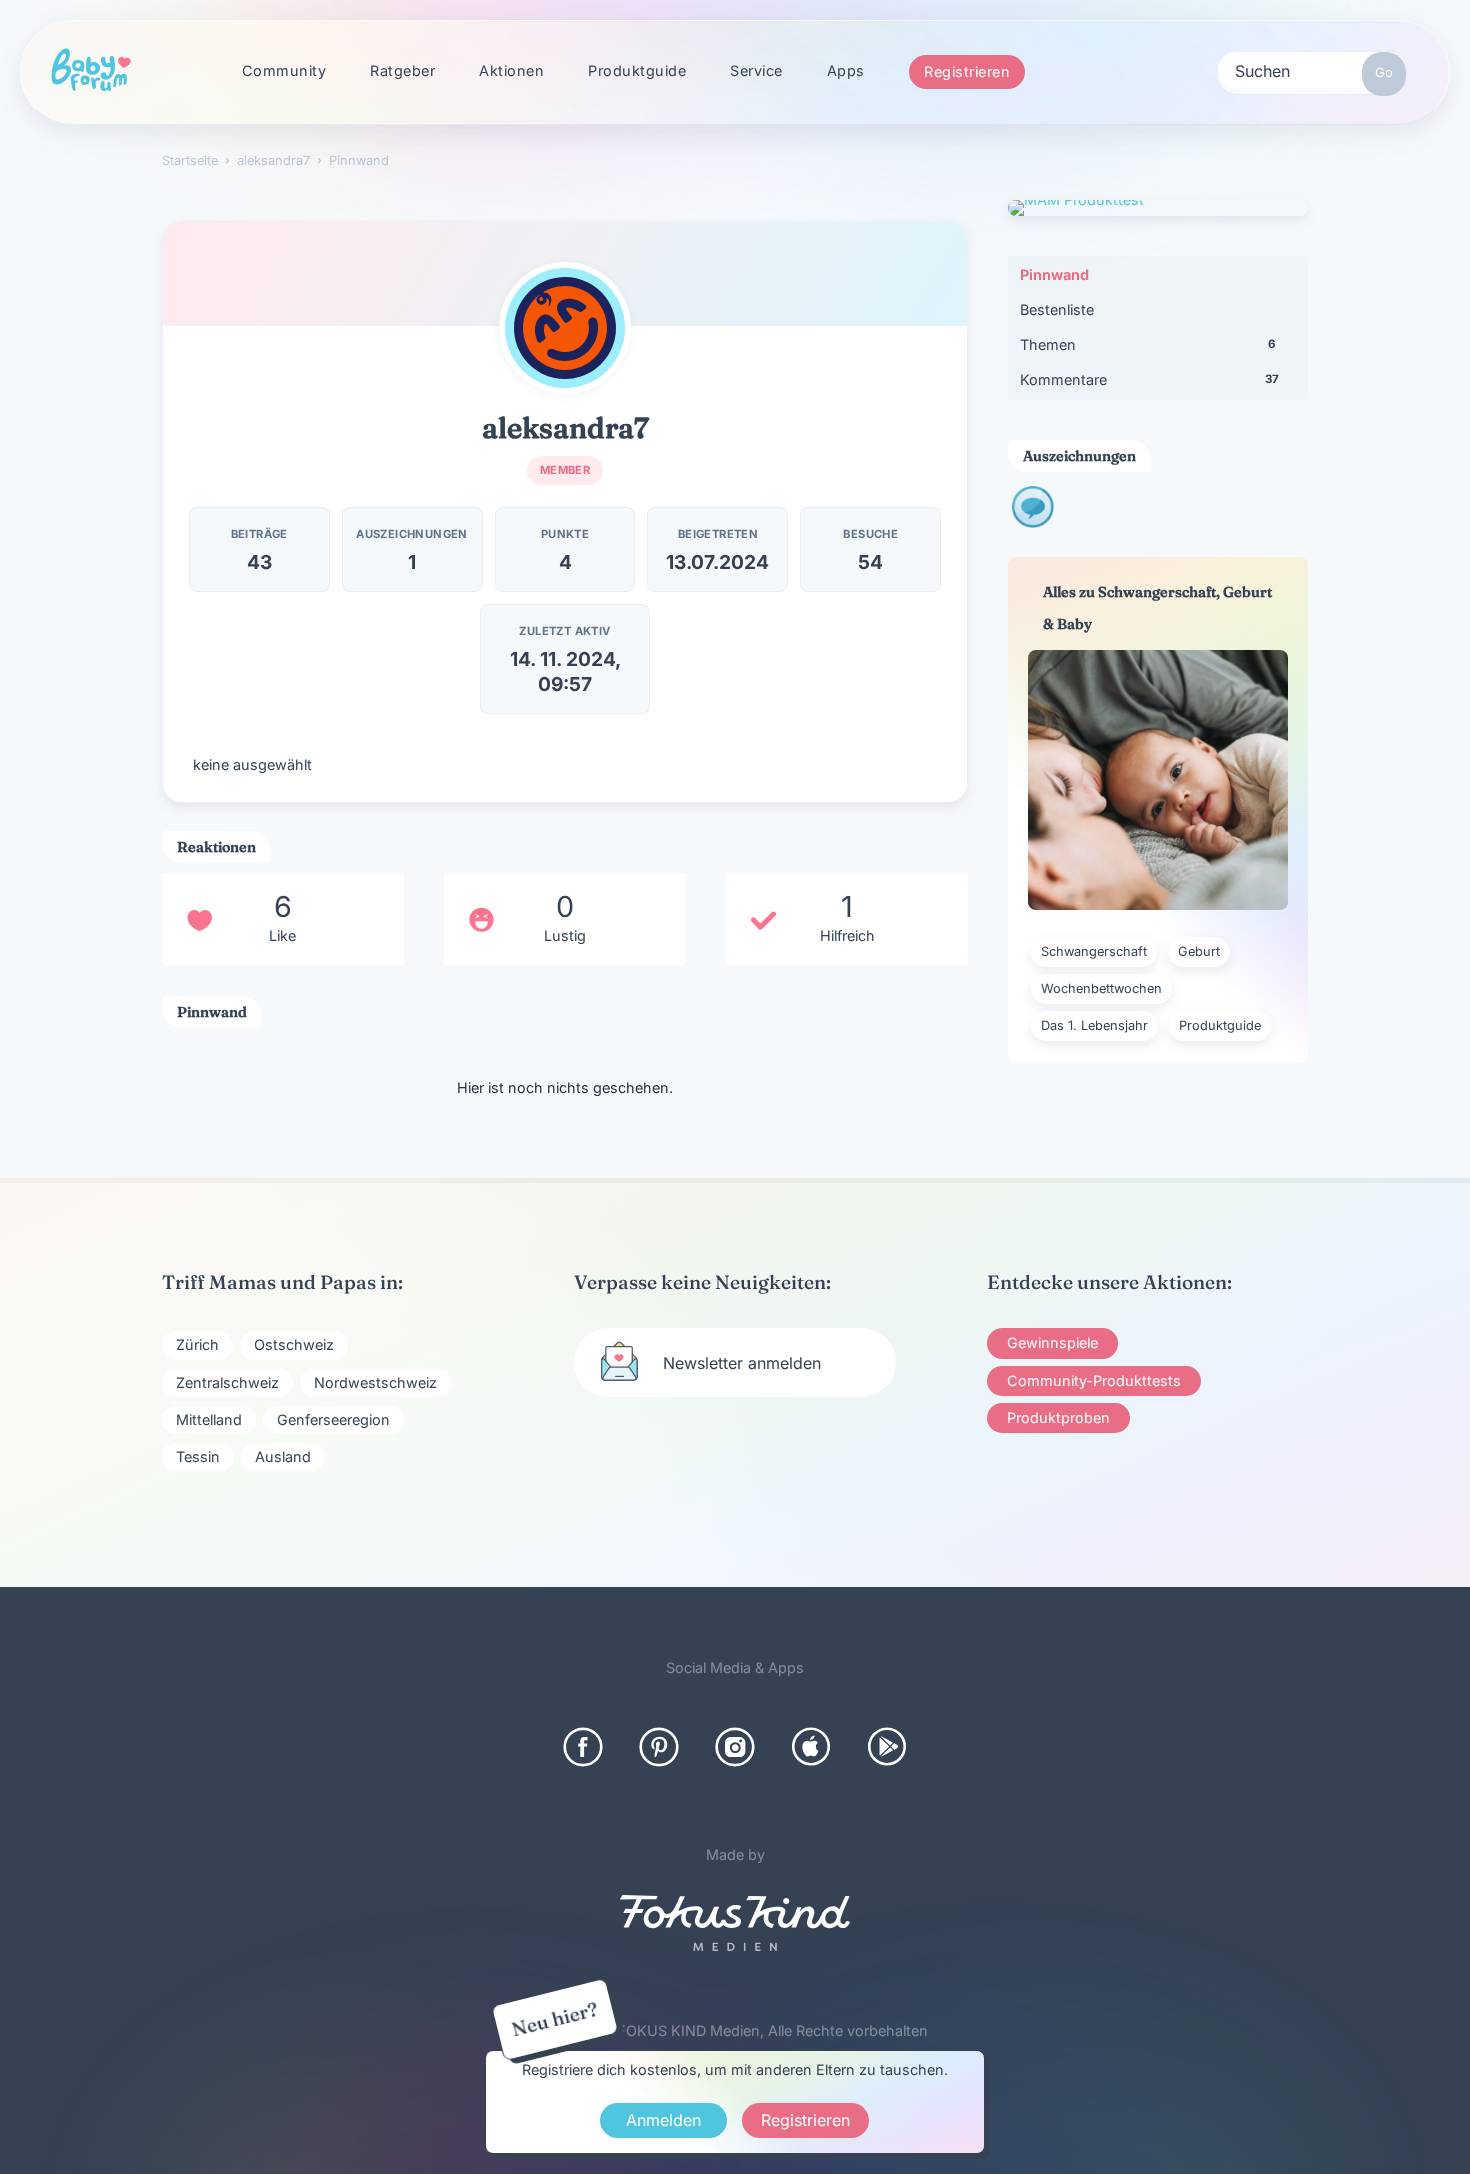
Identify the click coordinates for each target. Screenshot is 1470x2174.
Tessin (198, 1456)
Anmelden (663, 2120)
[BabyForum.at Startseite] (91, 71)
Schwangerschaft (1094, 951)
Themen (1147, 344)
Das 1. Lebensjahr (1094, 1025)
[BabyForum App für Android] (887, 1747)
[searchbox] (1312, 70)
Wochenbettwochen (1101, 988)
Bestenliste (1057, 309)
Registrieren (967, 71)
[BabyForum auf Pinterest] (659, 1747)
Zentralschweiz (227, 1382)
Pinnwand (1054, 274)
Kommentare (1149, 379)
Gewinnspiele (1052, 1342)
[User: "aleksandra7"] (565, 328)
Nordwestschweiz (375, 1382)
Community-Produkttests (1094, 1380)
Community (284, 70)
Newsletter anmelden (742, 1363)
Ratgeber (402, 70)
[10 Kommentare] (1033, 521)
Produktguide (637, 70)
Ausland (283, 1456)
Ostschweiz (294, 1344)
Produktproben (1058, 1417)
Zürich (197, 1344)
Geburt (1199, 951)
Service (756, 70)
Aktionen (511, 70)
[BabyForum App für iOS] (811, 1747)
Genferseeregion (333, 1419)
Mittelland (209, 1419)
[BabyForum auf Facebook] (583, 1747)
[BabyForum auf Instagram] (735, 1747)
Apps (846, 70)
